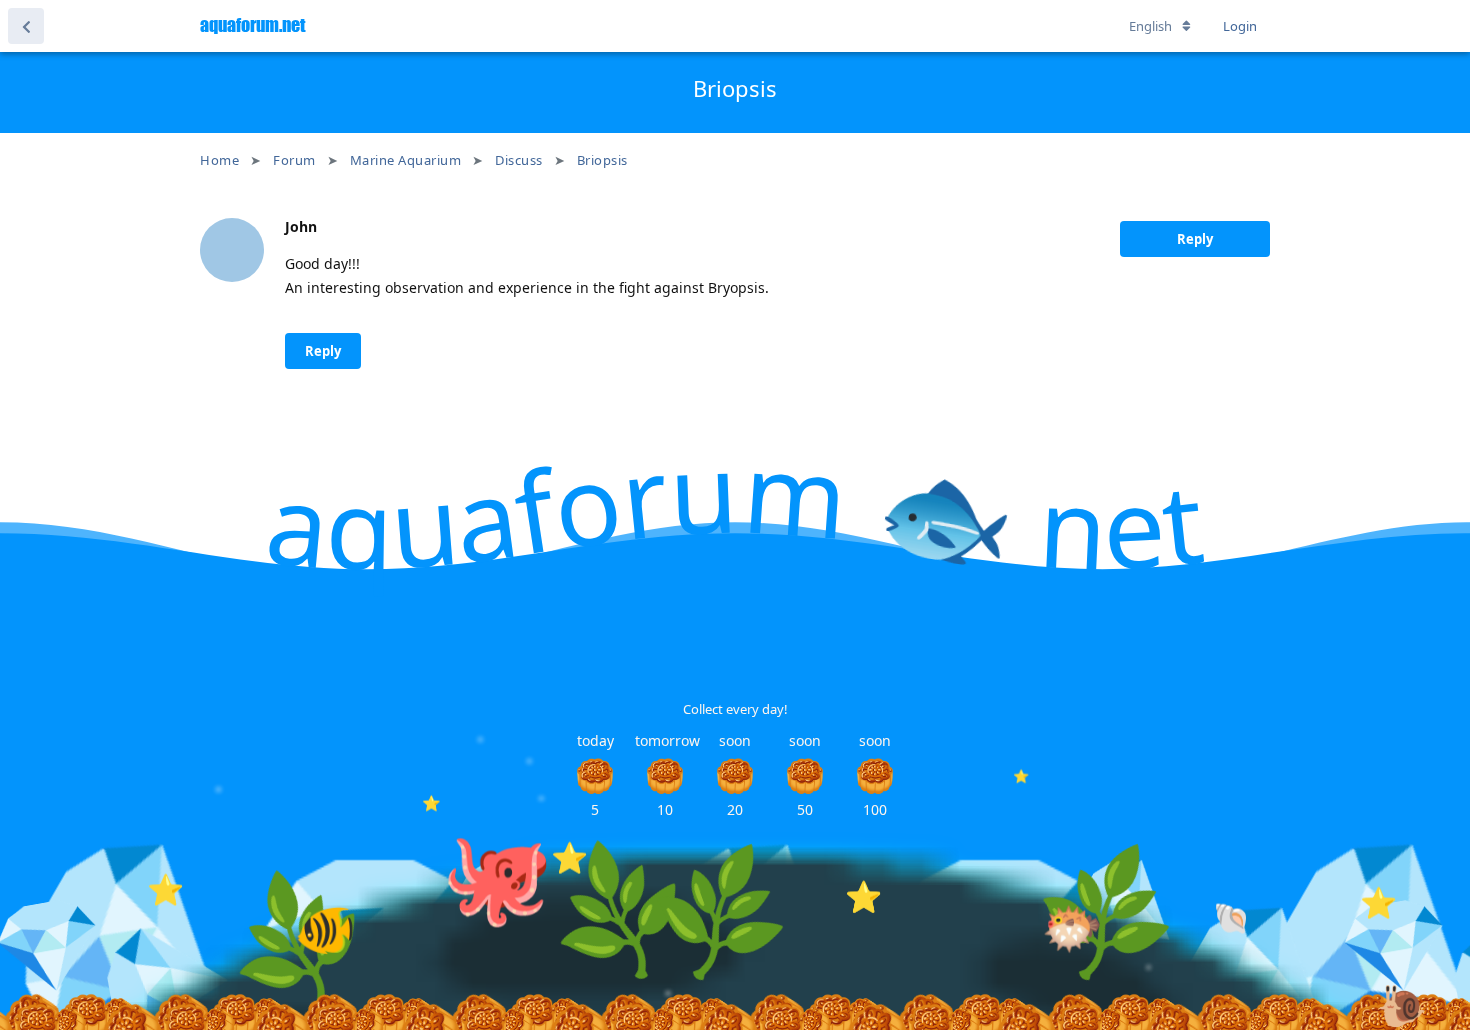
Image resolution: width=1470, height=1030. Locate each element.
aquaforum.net (252, 25)
